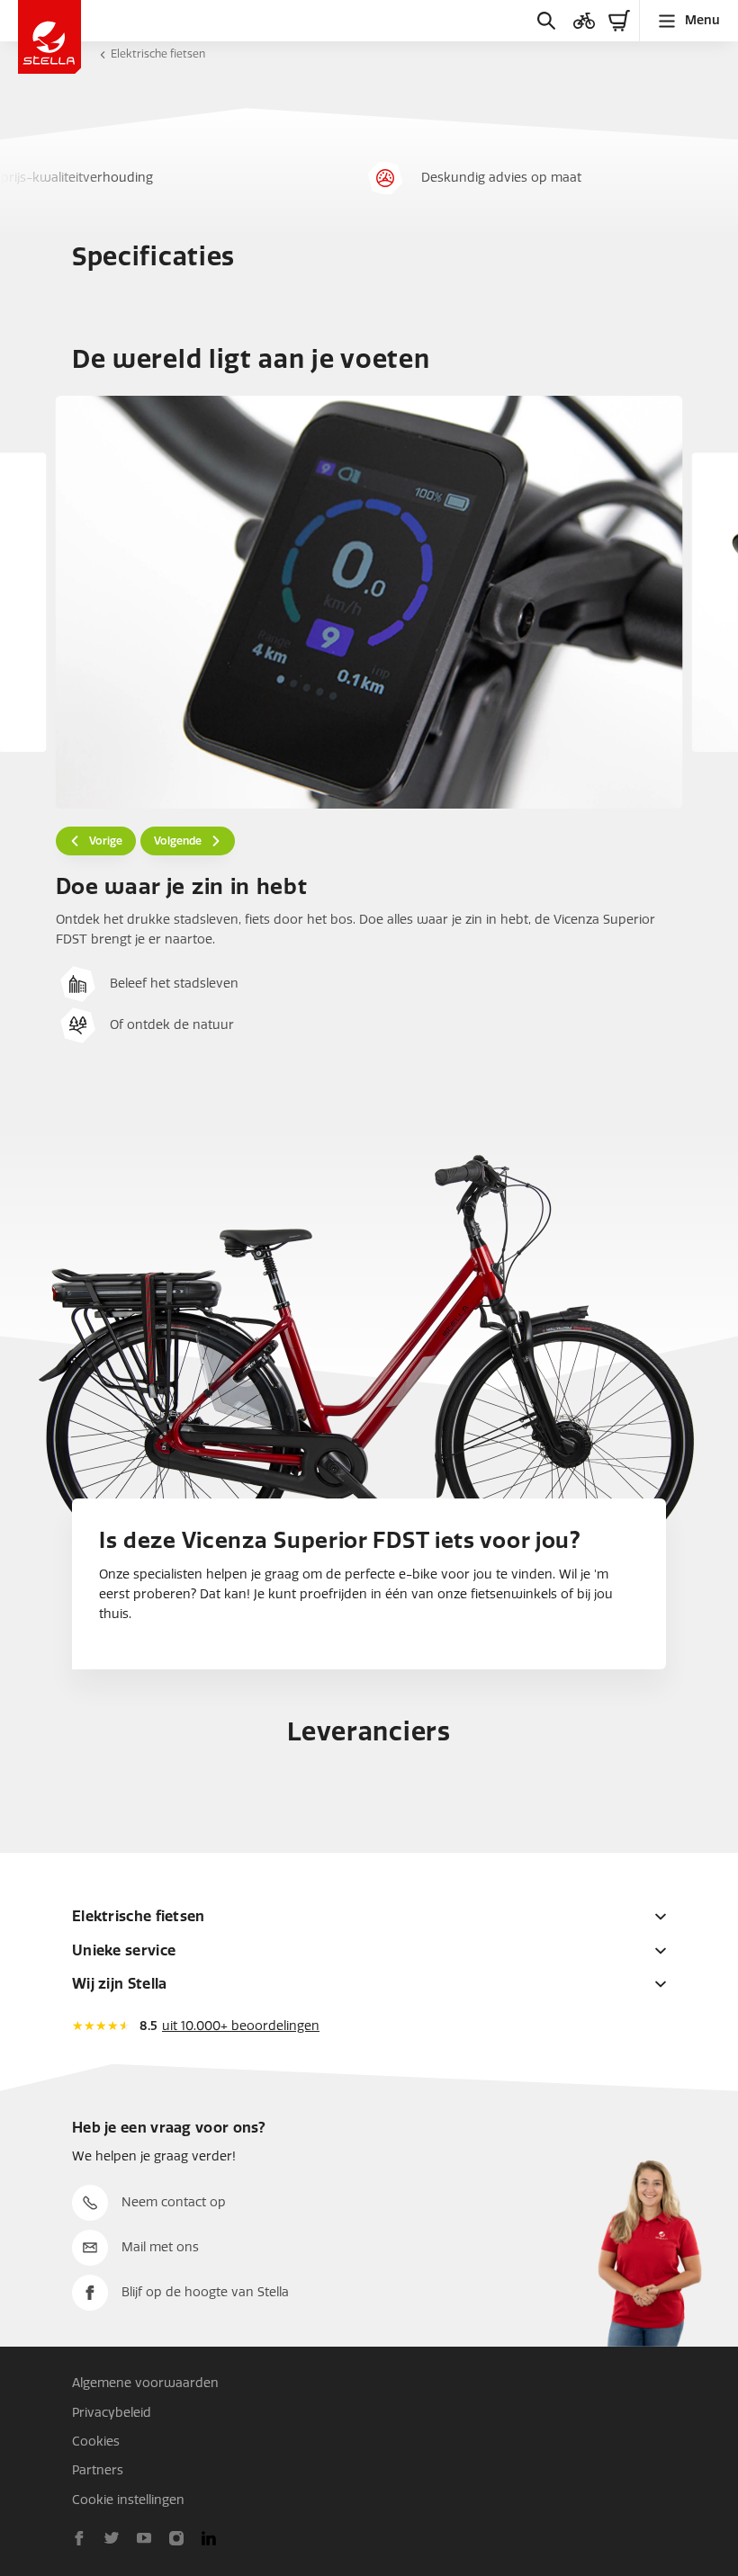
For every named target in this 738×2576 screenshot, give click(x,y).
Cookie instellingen (128, 2500)
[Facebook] (79, 2538)
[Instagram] (176, 2538)
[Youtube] (144, 2538)
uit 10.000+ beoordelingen (241, 2026)
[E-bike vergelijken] (584, 21)
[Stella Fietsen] (49, 37)
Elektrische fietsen (158, 54)
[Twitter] (112, 2538)
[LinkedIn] (209, 2538)
